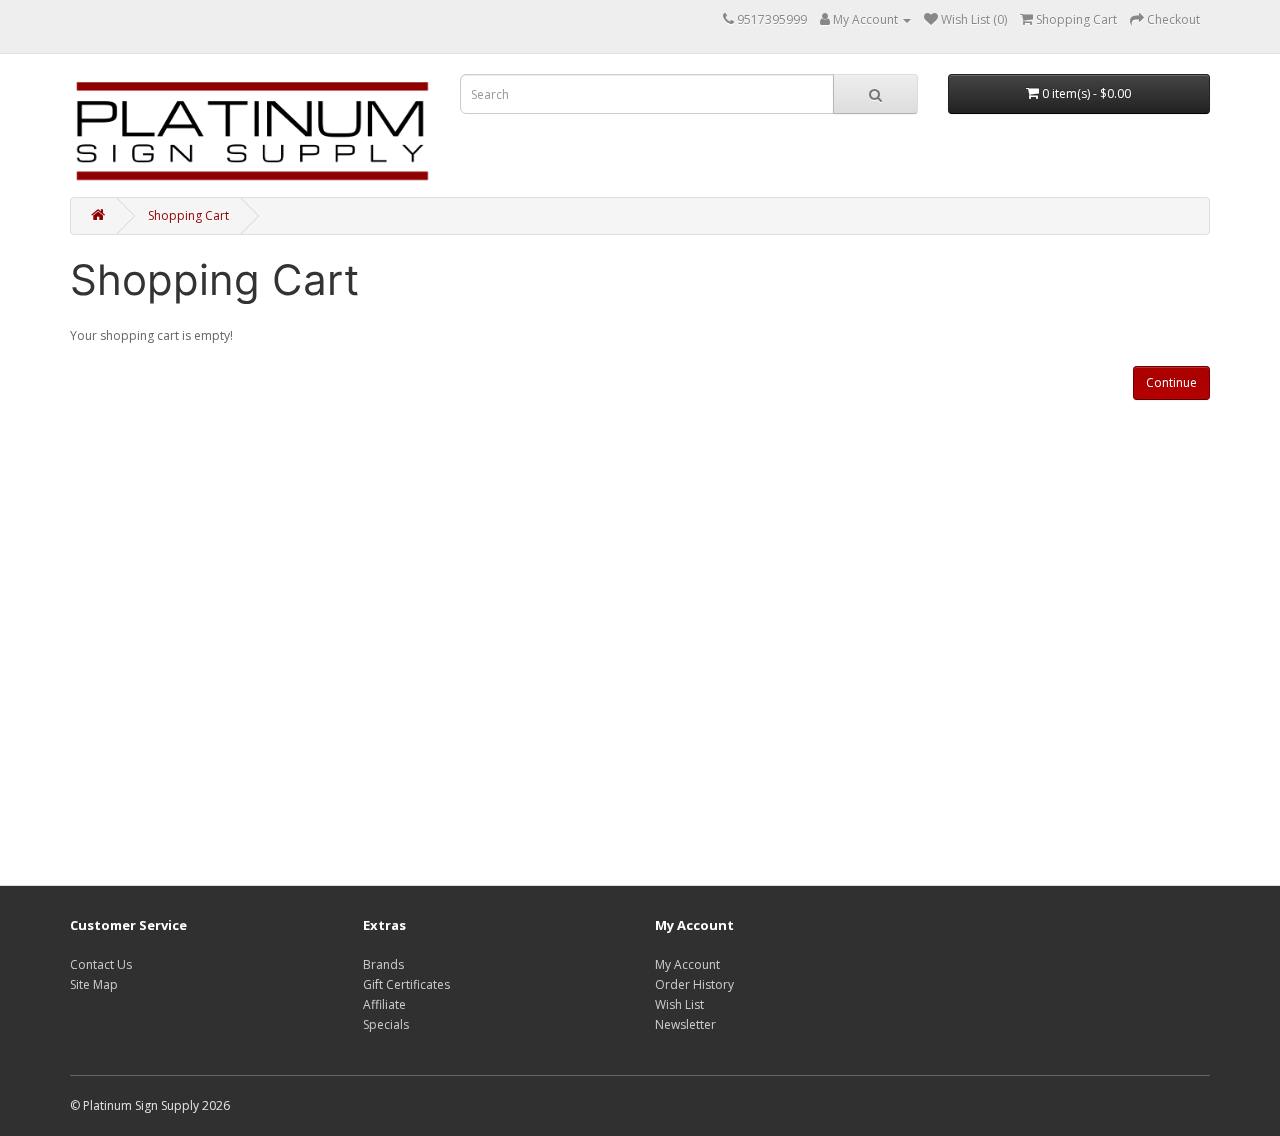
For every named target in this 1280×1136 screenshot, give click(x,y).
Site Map (94, 984)
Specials (386, 1024)
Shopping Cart (188, 215)
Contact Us (101, 964)
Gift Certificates (406, 984)
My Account (687, 964)
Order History (694, 984)
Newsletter (685, 1024)
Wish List (679, 1004)
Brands (383, 964)
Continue (1171, 382)
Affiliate (384, 1004)
